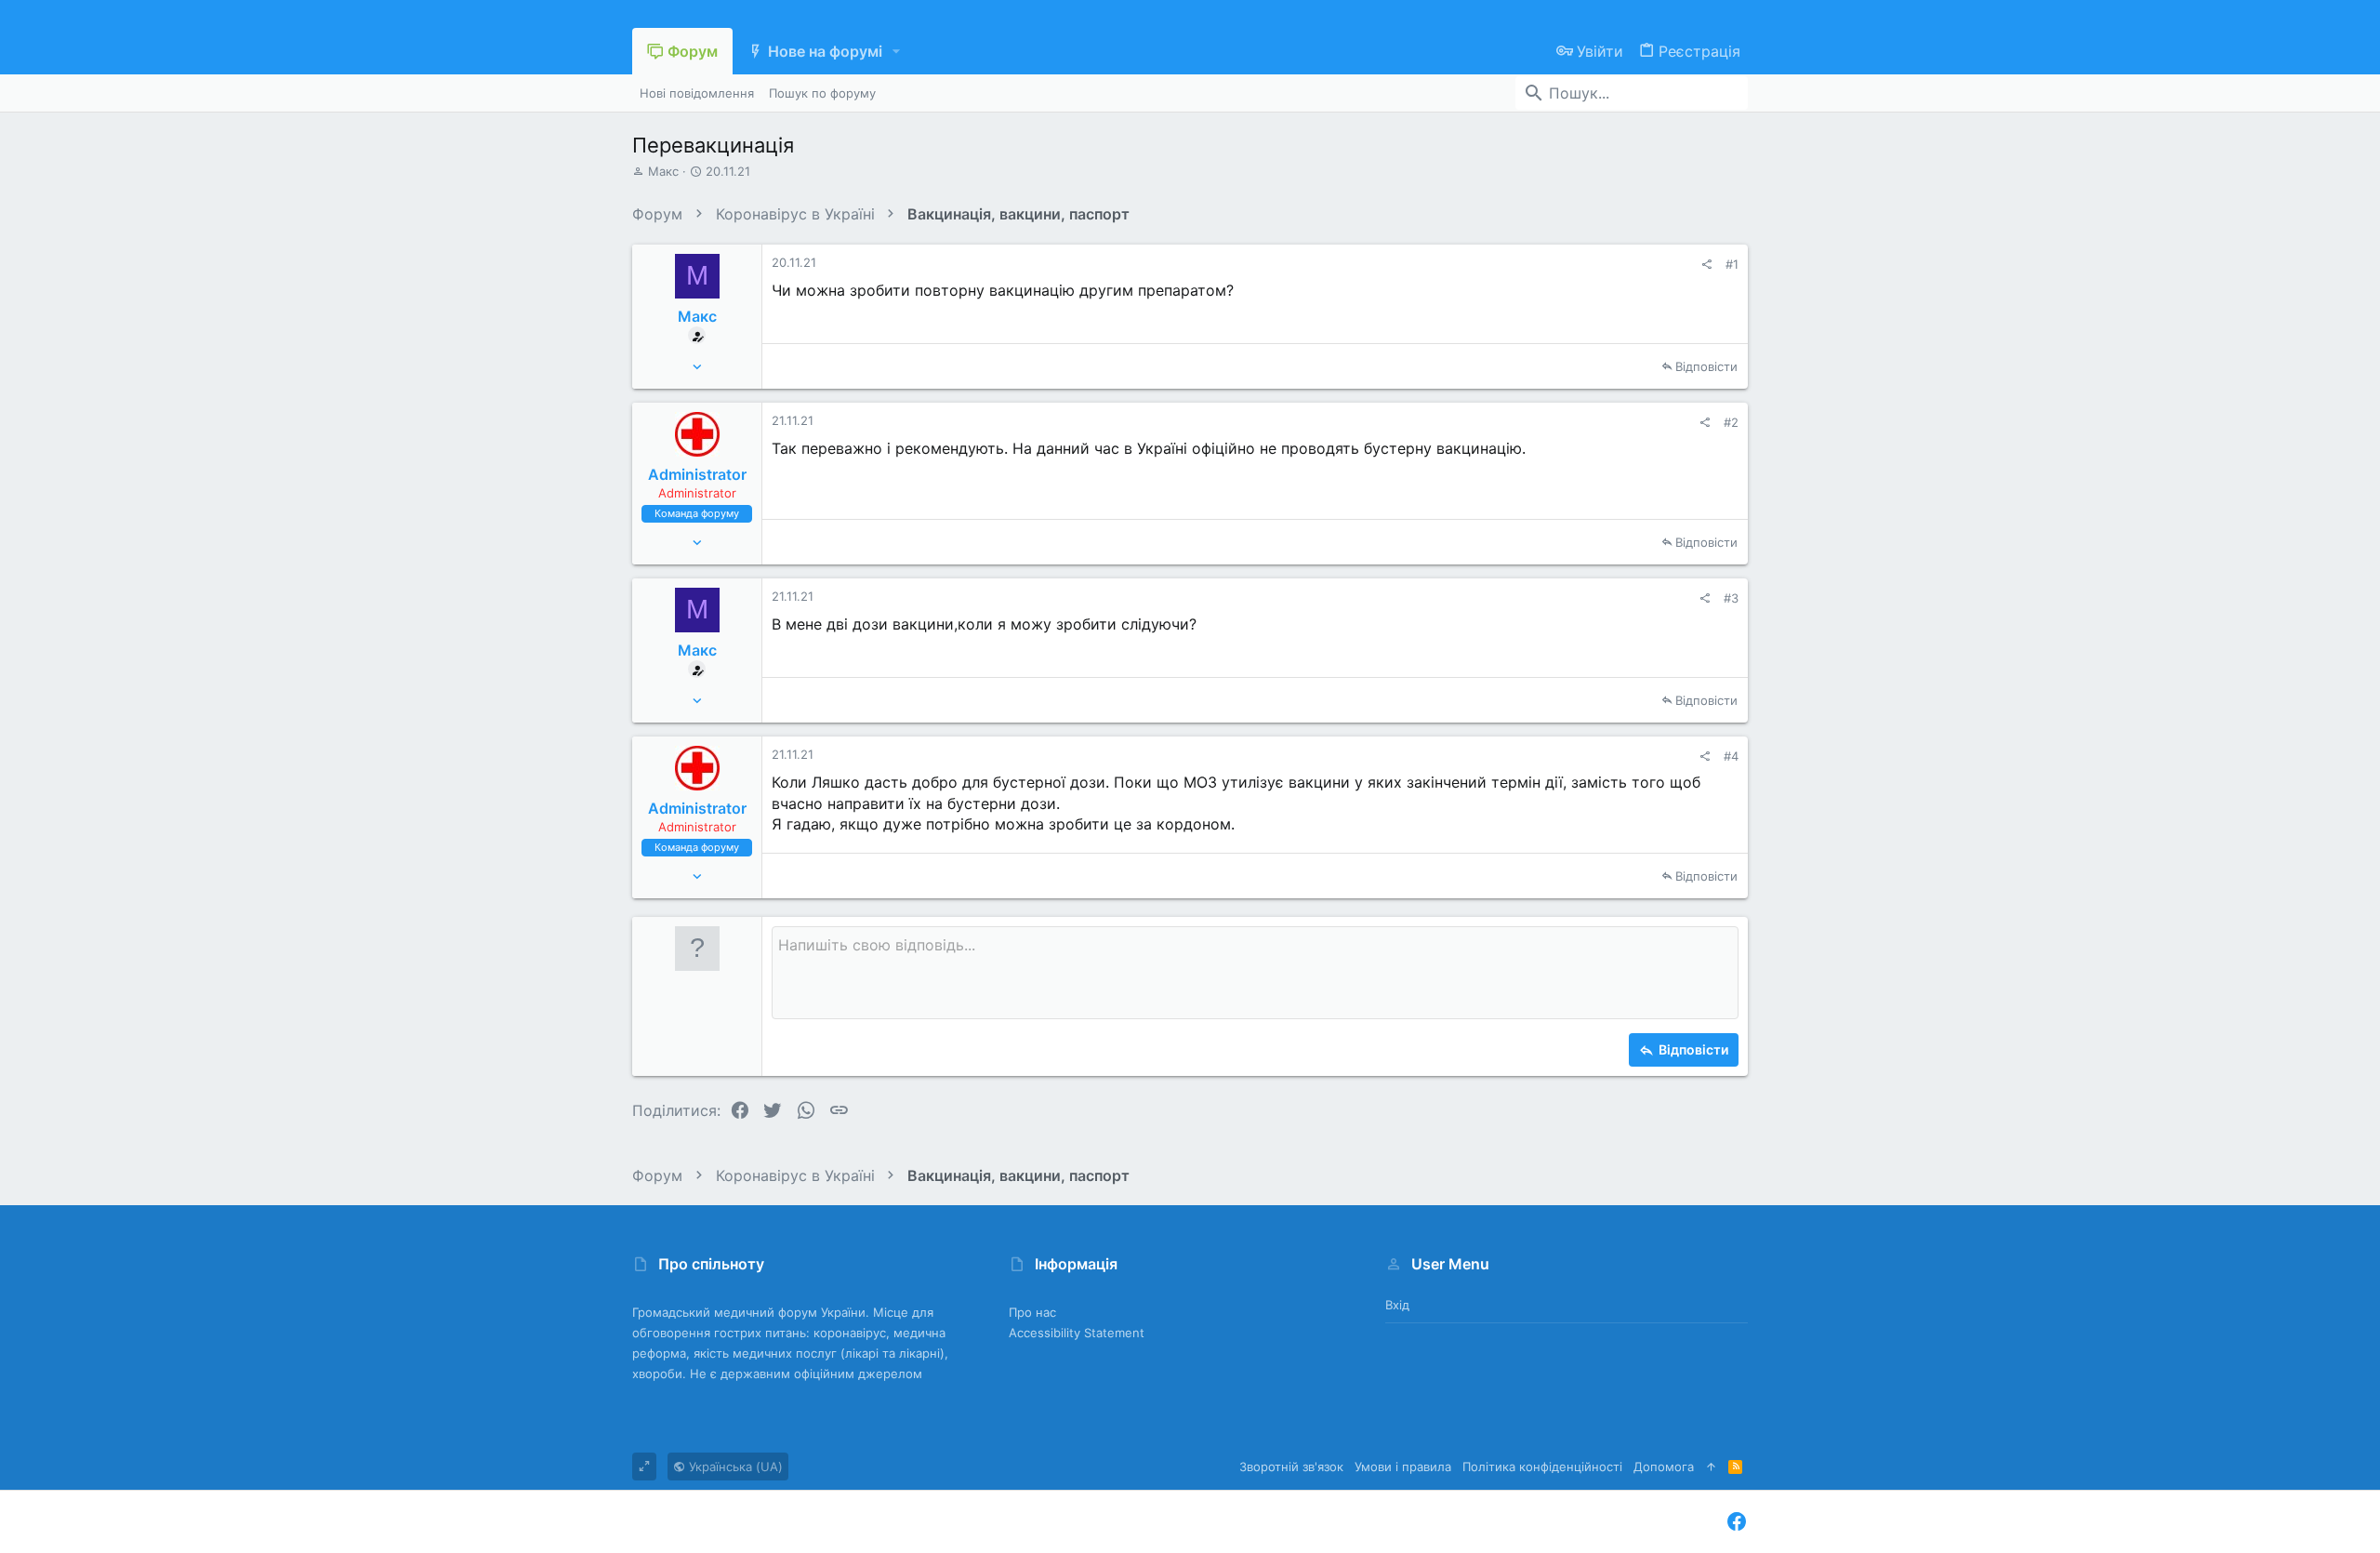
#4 (1731, 756)
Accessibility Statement (1077, 1333)
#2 (1731, 422)
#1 (1732, 264)
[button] (897, 51)
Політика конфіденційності (1542, 1467)
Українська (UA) (734, 1467)
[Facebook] (1737, 1522)
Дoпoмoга (1664, 1467)
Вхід (1397, 1305)
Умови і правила (1403, 1467)
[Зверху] (1711, 1467)
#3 (1731, 598)
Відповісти (1706, 366)
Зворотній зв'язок (1291, 1467)
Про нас (1032, 1312)
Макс (663, 171)
